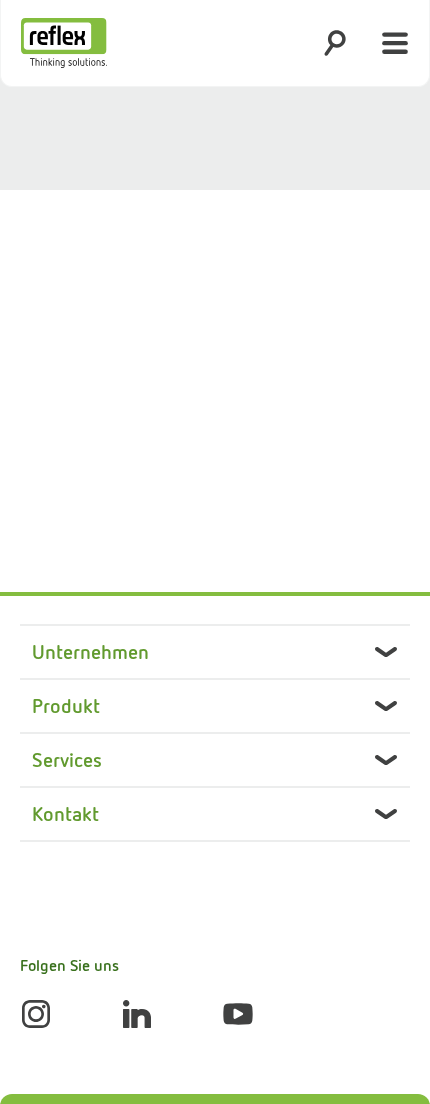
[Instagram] (36, 1014)
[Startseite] (64, 43)
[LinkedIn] (137, 1014)
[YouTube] (238, 1014)
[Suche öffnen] (335, 43)
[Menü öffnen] (395, 43)
